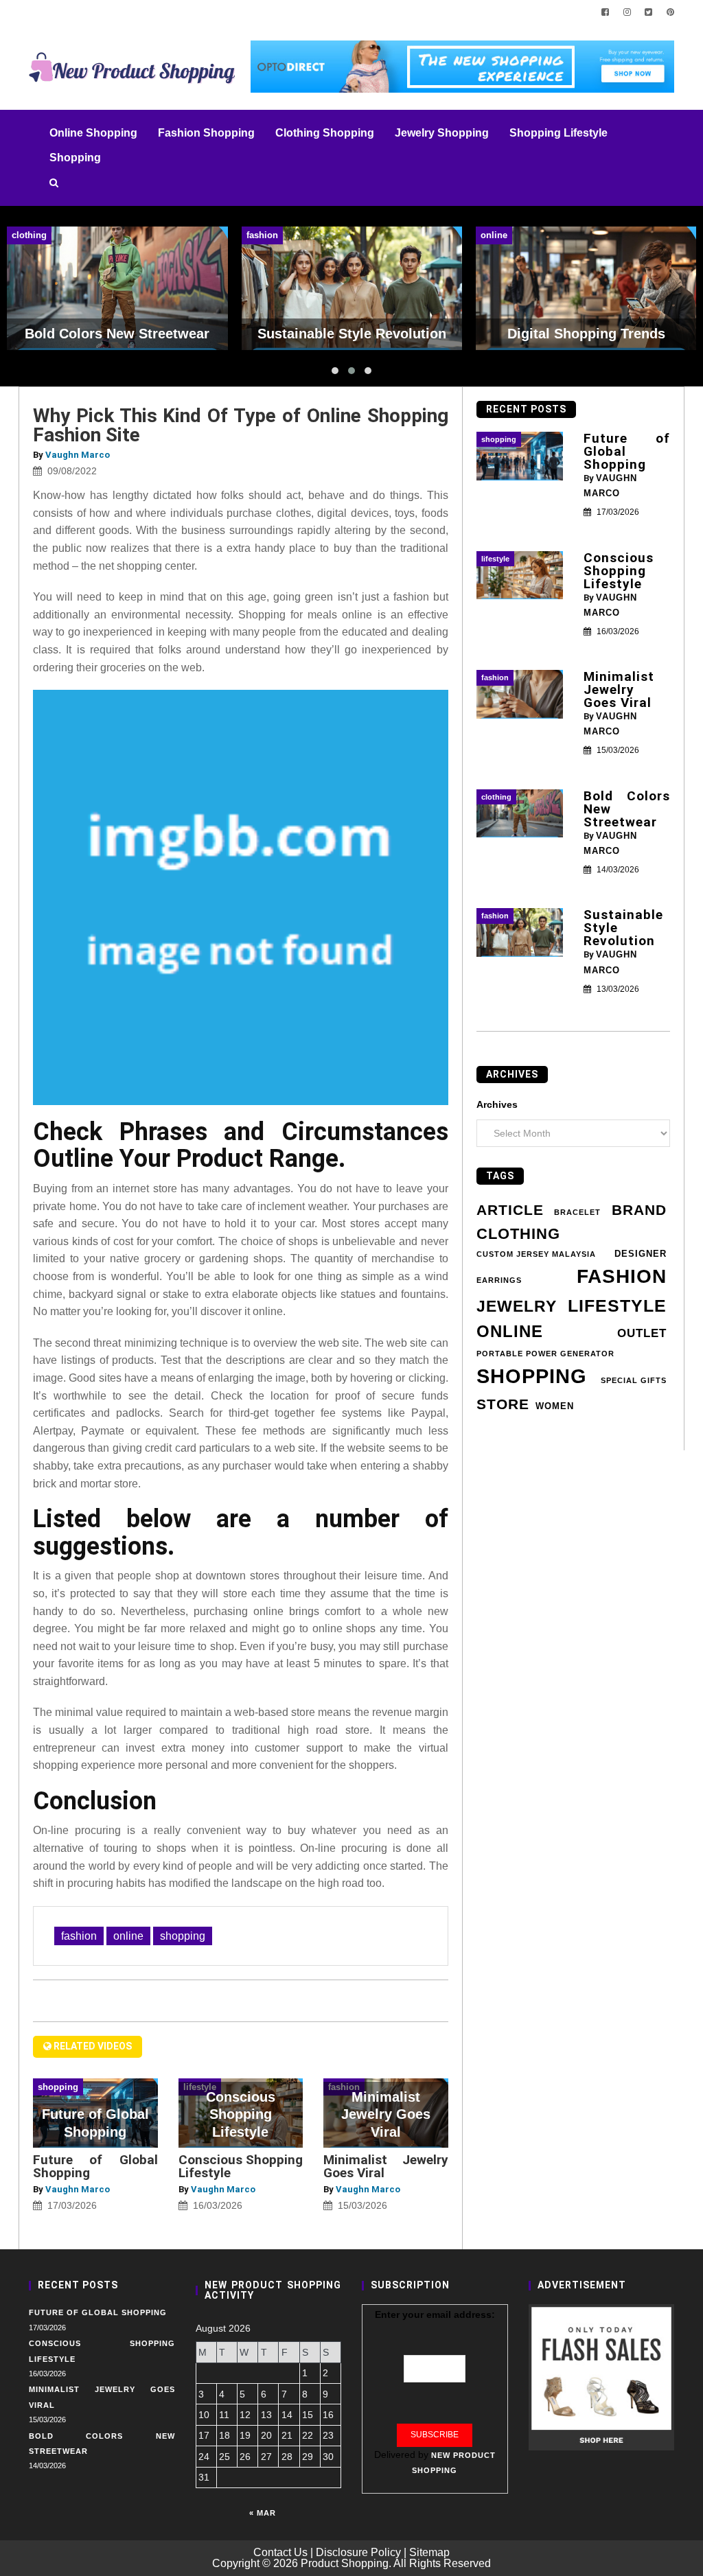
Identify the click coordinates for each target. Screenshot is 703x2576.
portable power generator (545, 1354)
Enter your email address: (435, 2314)
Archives (497, 1104)
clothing (518, 1234)
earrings (499, 1280)
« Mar (263, 2513)
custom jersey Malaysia (536, 1254)
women (555, 1406)
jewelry (517, 1306)
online (128, 1936)
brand (639, 1210)
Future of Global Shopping (95, 2166)
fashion (79, 1936)
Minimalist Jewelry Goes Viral (386, 2166)
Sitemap (429, 2552)
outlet (642, 1333)
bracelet (577, 1212)
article (510, 1210)
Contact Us (280, 2552)
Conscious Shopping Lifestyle (241, 2166)
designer (641, 1254)
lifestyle (617, 1306)
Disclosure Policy (358, 2552)
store (503, 1404)
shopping (183, 1936)
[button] (335, 371)
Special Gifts (634, 1380)
